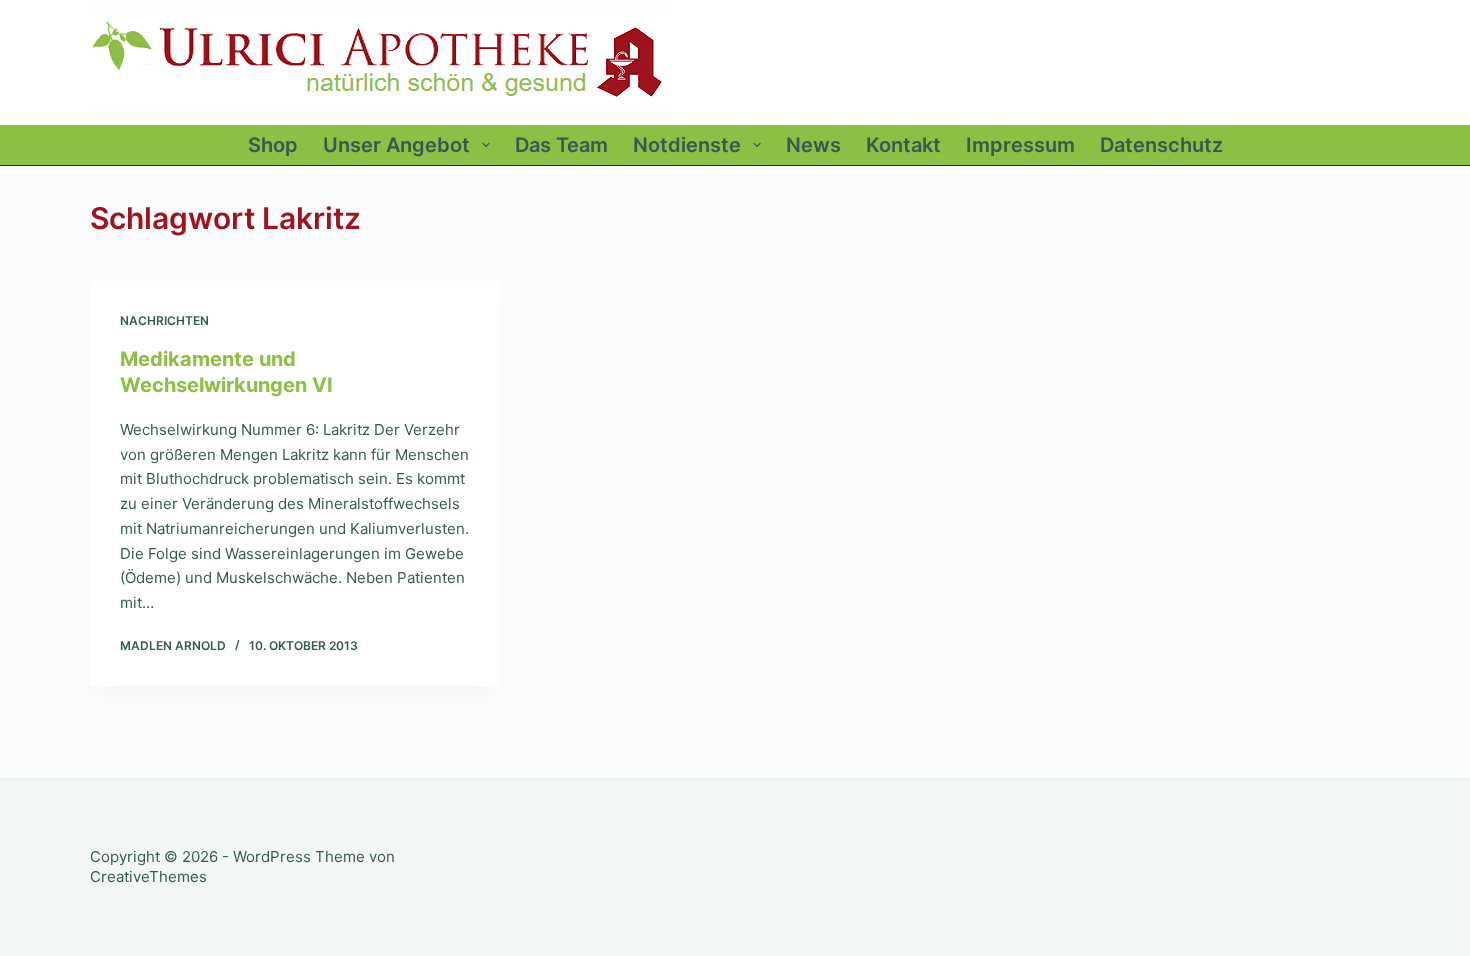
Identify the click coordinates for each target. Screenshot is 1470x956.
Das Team (561, 145)
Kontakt (903, 145)
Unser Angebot (396, 145)
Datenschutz (1161, 145)
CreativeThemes (148, 876)
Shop (273, 145)
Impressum (1020, 145)
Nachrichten (164, 320)
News (813, 145)
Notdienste (687, 145)
